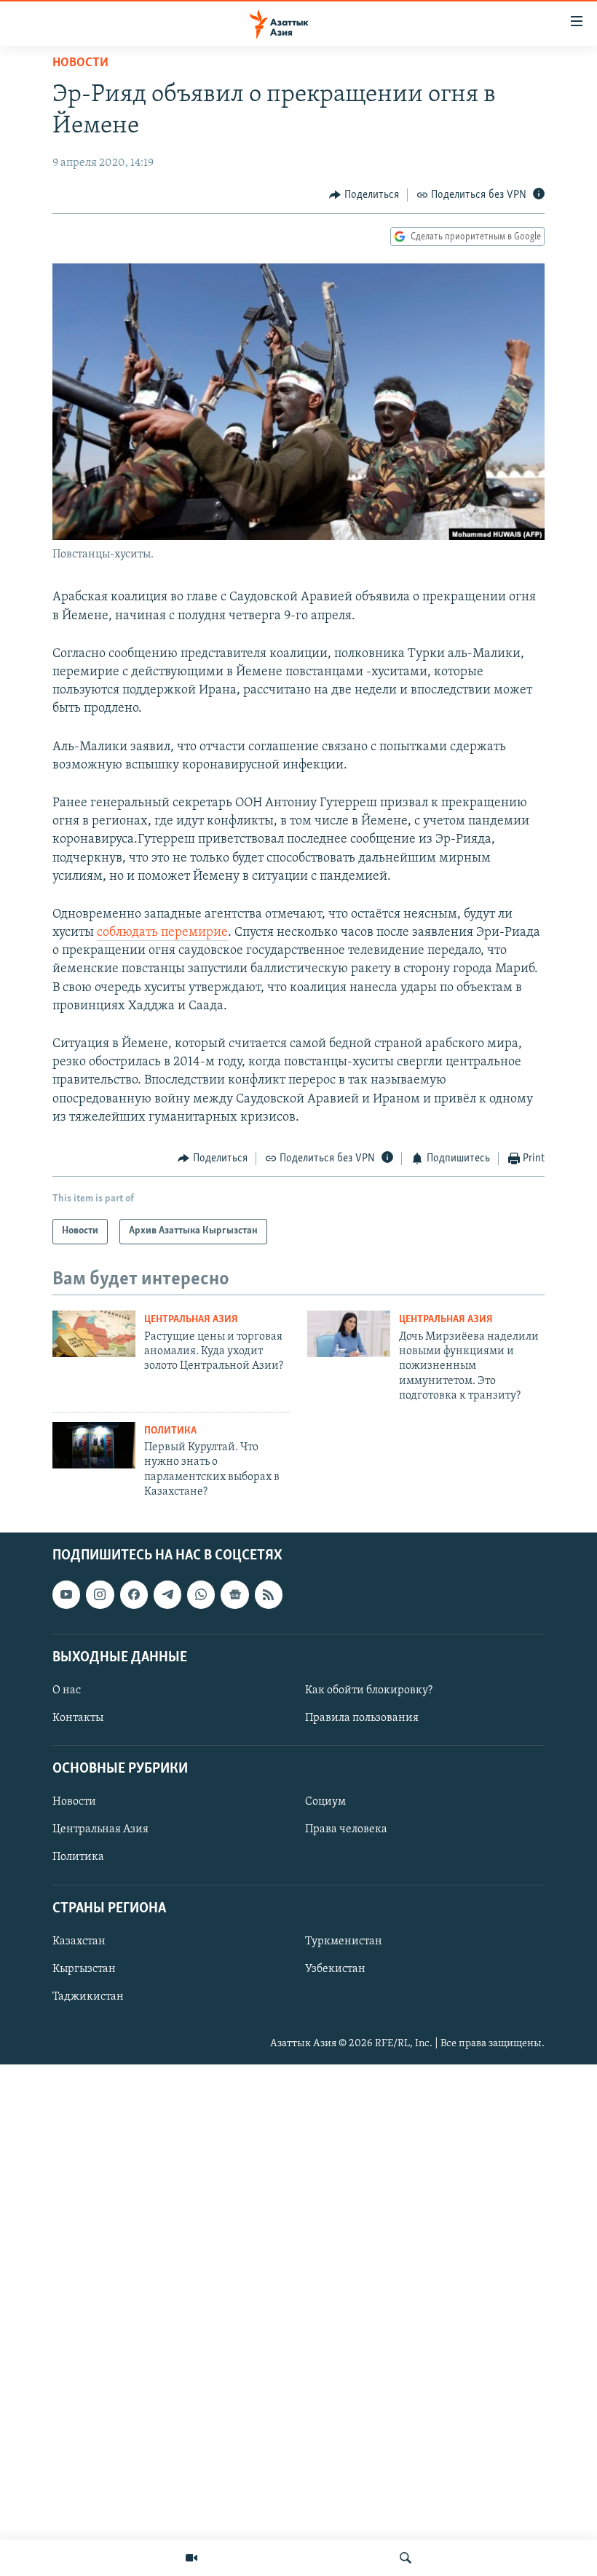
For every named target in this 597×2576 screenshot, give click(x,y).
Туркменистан (344, 1941)
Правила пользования (362, 1718)
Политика (170, 1431)
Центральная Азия (191, 1320)
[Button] (364, 195)
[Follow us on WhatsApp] (201, 1595)
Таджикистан (88, 1997)
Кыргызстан (84, 1969)
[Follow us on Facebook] (134, 1595)
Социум (325, 1802)
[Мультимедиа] (191, 2558)
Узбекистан (335, 1969)
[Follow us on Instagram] (100, 1595)
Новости (80, 63)
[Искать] (406, 2558)
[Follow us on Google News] (234, 1595)
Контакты (78, 1718)
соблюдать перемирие (162, 933)
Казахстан (79, 1941)
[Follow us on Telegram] (167, 1595)
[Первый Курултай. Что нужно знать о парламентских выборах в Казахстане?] (94, 1445)
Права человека (346, 1830)
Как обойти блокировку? (369, 1690)
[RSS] (269, 1595)
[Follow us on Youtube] (66, 1595)
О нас (67, 1690)
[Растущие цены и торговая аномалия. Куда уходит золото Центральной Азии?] (94, 1334)
